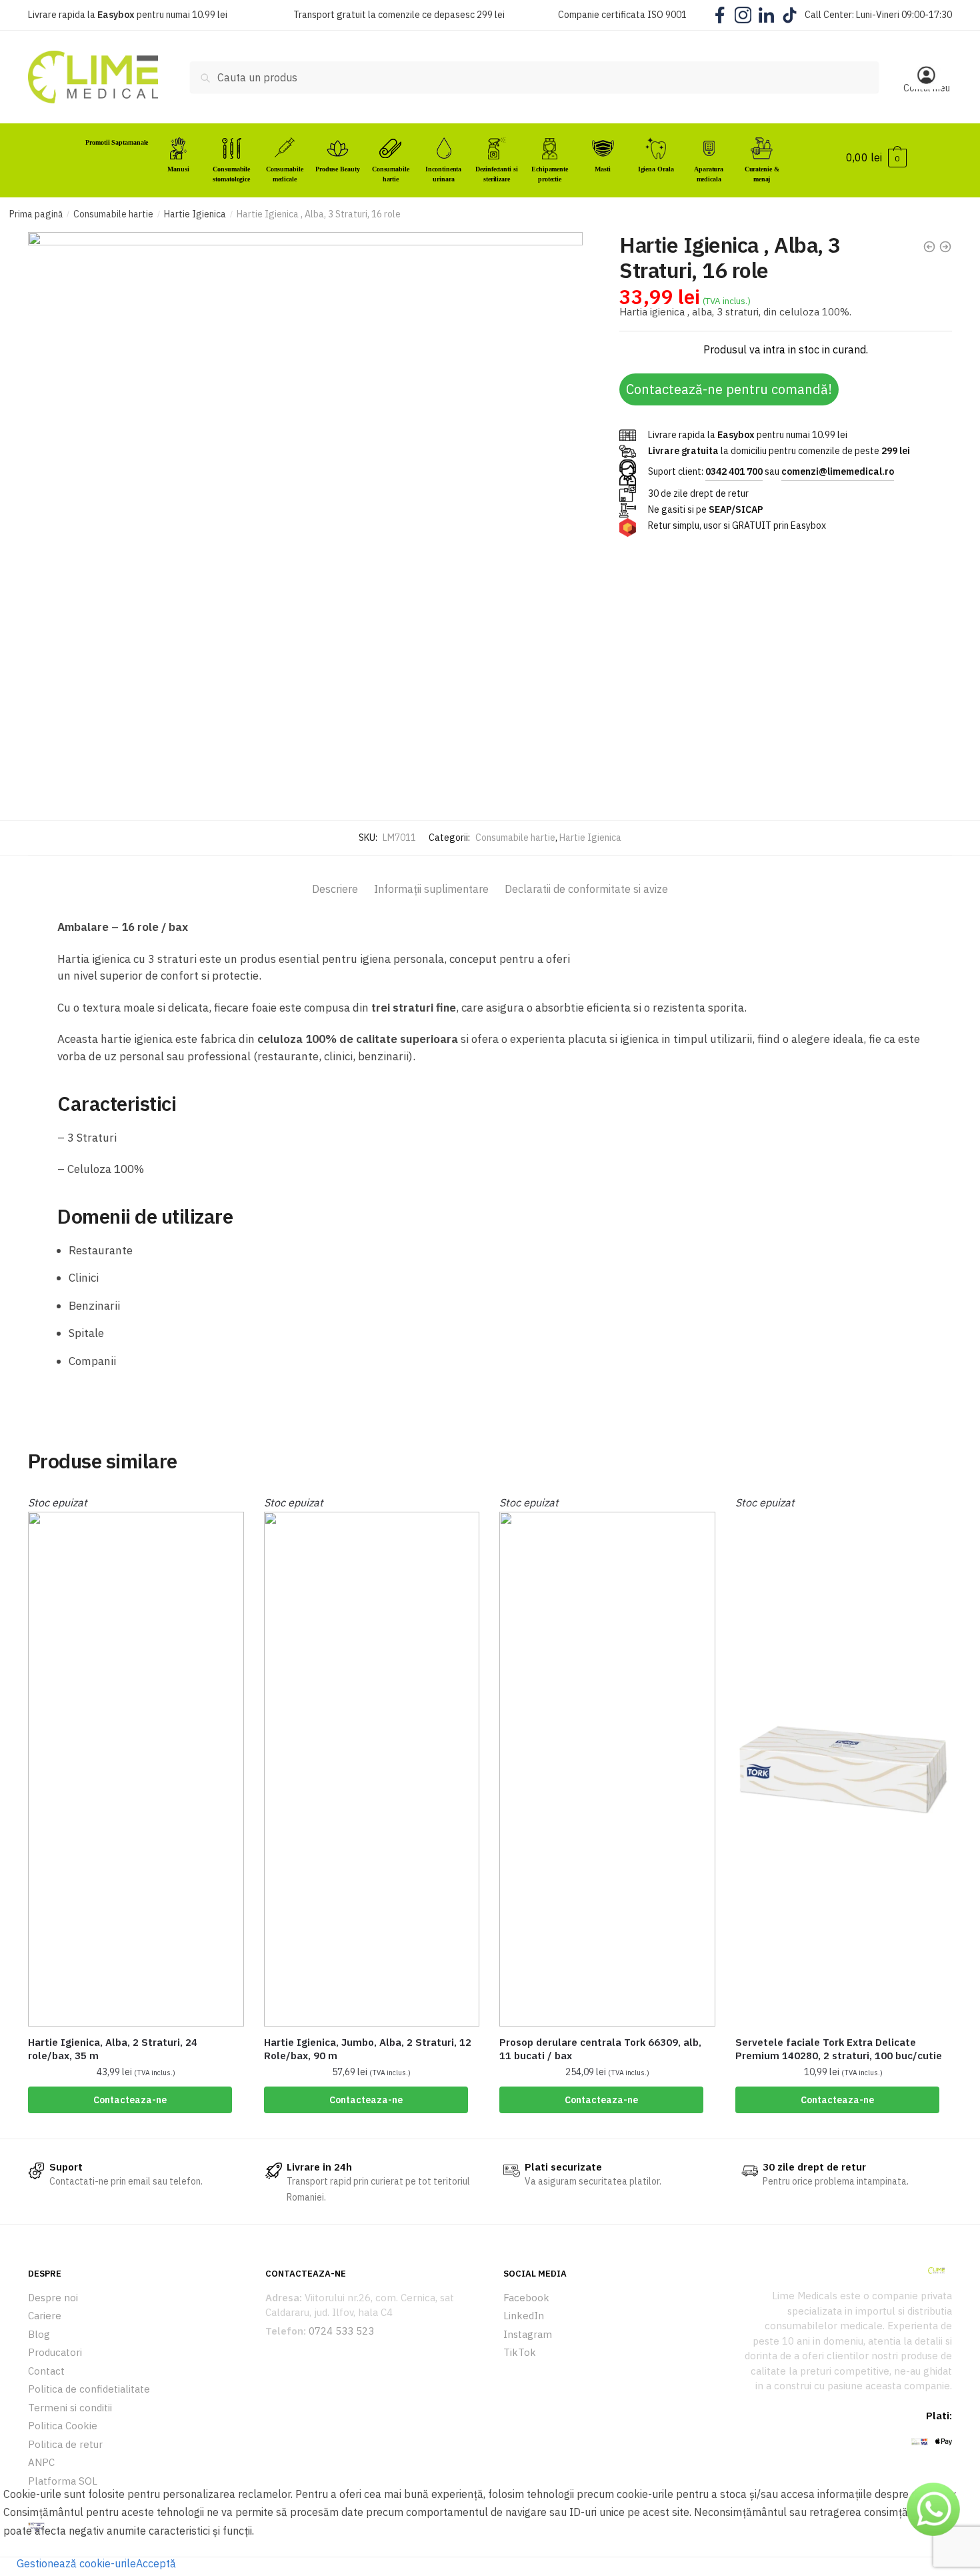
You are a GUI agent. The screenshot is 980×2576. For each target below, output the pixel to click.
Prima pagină (36, 214)
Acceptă (156, 2563)
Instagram (528, 2334)
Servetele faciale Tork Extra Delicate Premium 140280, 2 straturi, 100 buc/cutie (839, 2049)
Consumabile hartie (113, 214)
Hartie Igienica (195, 214)
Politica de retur (65, 2444)
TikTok (520, 2352)
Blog (39, 2334)
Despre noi (53, 2298)
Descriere (335, 889)
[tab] (335, 878)
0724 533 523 (341, 2331)
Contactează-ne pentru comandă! (729, 389)
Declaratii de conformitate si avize (586, 889)
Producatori (55, 2352)
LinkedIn (524, 2316)
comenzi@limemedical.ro (838, 471)
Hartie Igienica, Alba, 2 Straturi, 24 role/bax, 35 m (113, 2049)
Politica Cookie (63, 2426)
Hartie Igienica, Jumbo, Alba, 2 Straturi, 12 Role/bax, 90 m (368, 2049)
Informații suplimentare (431, 889)
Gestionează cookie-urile (76, 2563)
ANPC (41, 2462)
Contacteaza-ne (130, 2100)
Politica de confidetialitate (89, 2389)
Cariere (45, 2316)
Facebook (526, 2298)
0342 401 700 (734, 471)
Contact (46, 2371)
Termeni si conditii (70, 2408)
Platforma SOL (63, 2481)
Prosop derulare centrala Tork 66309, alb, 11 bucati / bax (600, 2049)
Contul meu (927, 88)
